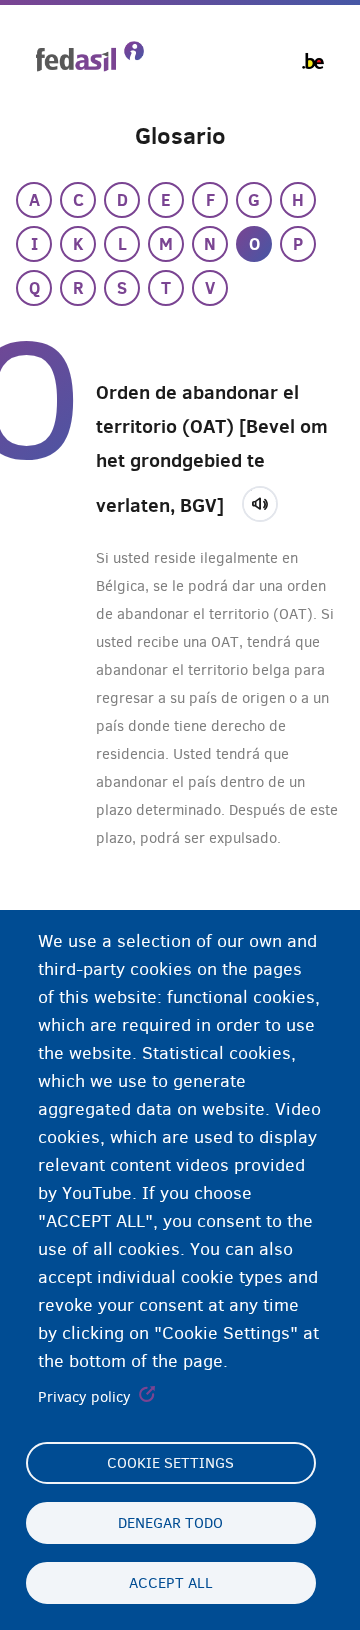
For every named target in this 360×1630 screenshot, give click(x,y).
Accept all (171, 1583)
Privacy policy (84, 1397)
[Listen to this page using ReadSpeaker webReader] (266, 501)
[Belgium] (313, 61)
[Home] (90, 56)
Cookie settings (170, 1463)
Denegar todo (170, 1523)
